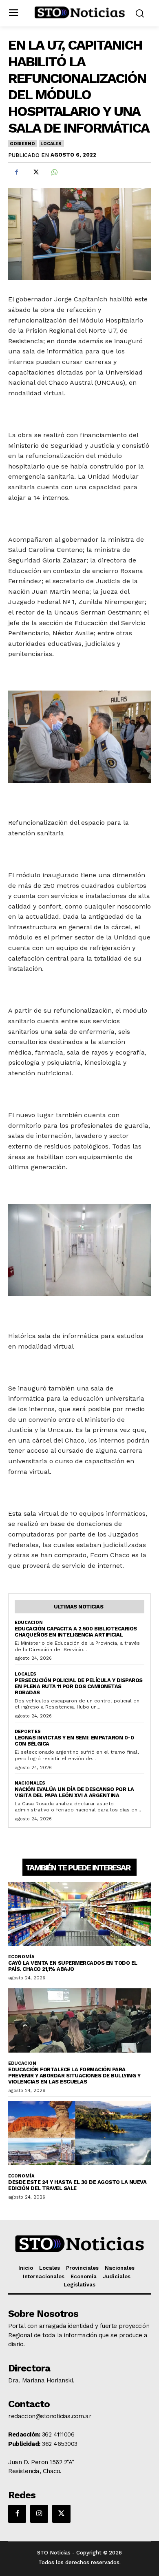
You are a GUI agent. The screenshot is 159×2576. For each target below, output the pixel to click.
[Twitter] (35, 172)
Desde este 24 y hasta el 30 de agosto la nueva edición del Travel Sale (77, 2185)
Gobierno (22, 144)
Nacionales (30, 1783)
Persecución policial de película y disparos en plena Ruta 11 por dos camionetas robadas (79, 1686)
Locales (51, 144)
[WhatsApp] (54, 172)
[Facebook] (16, 172)
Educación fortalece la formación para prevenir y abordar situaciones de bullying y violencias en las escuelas (74, 2076)
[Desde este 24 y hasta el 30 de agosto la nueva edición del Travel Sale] (79, 2133)
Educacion (29, 1623)
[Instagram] (39, 2514)
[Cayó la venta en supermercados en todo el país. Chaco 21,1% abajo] (79, 1914)
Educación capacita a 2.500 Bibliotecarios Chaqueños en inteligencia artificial (76, 1632)
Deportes (28, 1731)
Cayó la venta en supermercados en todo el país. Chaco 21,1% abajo (73, 1966)
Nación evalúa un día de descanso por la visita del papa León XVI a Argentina (74, 1792)
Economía (21, 1957)
